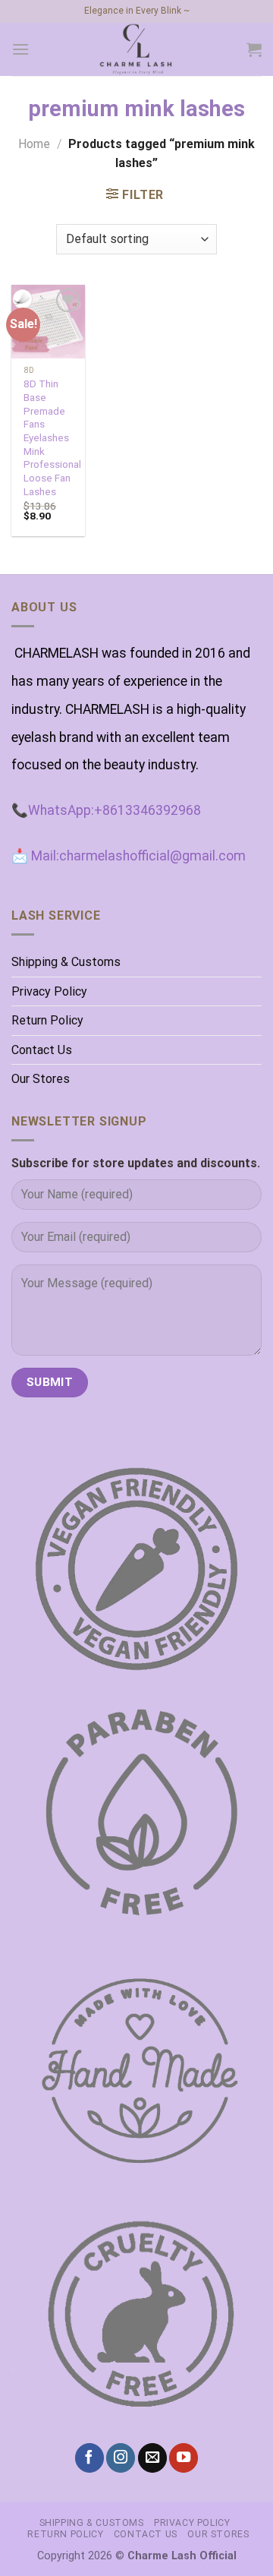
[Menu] (20, 49)
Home (34, 144)
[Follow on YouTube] (184, 2458)
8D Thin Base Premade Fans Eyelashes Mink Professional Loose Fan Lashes (52, 437)
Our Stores (41, 1079)
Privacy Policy (49, 991)
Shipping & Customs (66, 962)
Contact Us (42, 1050)
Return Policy (47, 1020)
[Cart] (254, 49)
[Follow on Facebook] (89, 2458)
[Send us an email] (152, 2458)
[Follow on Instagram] (121, 2458)
